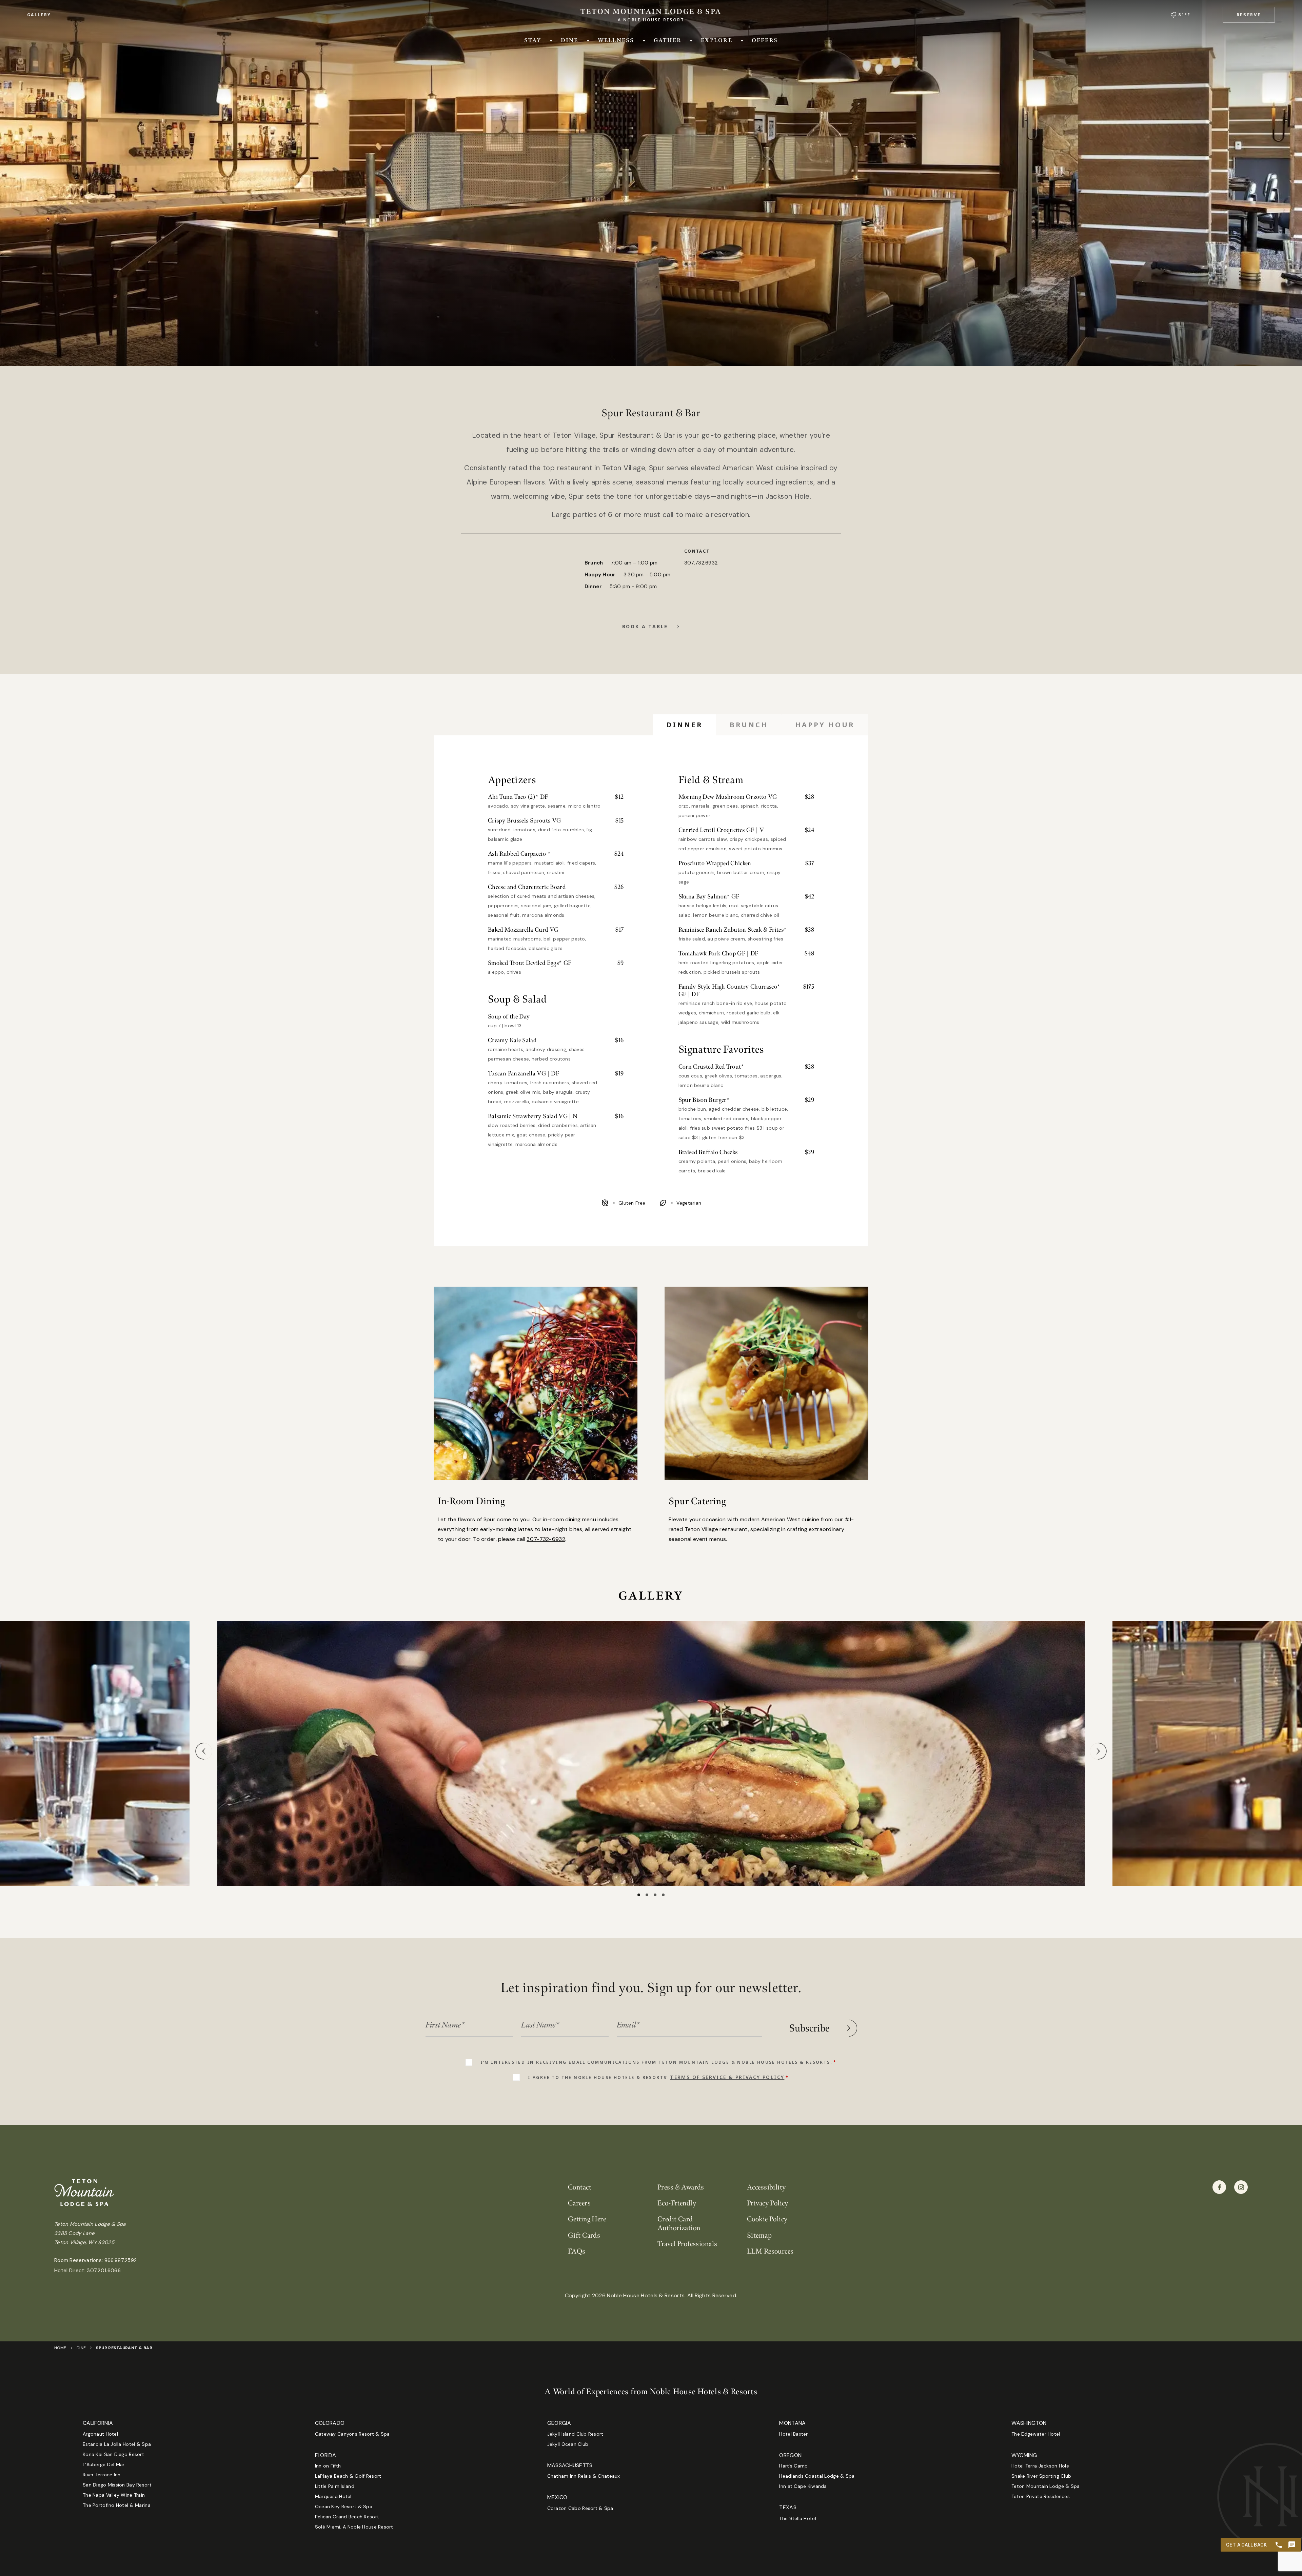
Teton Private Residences (1041, 2496)
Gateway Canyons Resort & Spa (352, 2434)
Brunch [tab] (749, 725)
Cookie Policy (767, 2219)
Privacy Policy (768, 2203)
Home (60, 2348)
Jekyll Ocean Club (568, 2444)
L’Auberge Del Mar (104, 2464)
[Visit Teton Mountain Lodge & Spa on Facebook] (1219, 2187)
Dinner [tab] (684, 725)
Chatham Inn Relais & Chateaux (584, 2476)
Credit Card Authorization (679, 2223)
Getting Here (587, 2219)
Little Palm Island (335, 2486)
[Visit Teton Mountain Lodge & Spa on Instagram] (1241, 2187)
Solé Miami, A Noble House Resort (354, 2527)
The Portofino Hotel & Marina (117, 2505)
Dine (570, 40)
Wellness (616, 40)
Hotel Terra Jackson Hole (1040, 2466)
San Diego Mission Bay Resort (117, 2485)
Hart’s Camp (793, 2466)
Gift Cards (584, 2235)
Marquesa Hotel (333, 2496)
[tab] (639, 1895)
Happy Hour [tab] (825, 725)
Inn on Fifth (328, 2466)
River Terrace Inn (102, 2475)
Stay (533, 40)
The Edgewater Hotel (1036, 2434)
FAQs (577, 2251)
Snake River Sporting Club (1041, 2476)
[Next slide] (1098, 1751)
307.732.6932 (701, 563)
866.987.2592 (121, 2260)
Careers (579, 2203)
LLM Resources (770, 2251)
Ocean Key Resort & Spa (344, 2506)
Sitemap (759, 2235)
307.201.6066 (104, 2271)
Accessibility (766, 2187)
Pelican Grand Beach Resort (347, 2517)
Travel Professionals (687, 2244)
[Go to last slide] (204, 1751)
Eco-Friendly (677, 2203)
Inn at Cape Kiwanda (803, 2486)
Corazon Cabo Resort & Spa (580, 2508)
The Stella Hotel (797, 2518)
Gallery (39, 15)
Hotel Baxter (793, 2434)
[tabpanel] (651, 976)
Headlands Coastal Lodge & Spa (817, 2476)
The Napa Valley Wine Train (114, 2495)
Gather (668, 40)
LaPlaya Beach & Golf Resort (348, 2476)
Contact (580, 2187)
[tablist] (760, 725)
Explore (717, 40)
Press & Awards (681, 2187)
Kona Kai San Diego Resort (113, 2454)
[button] (1249, 15)
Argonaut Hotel (100, 2434)
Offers (765, 40)
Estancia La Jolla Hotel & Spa (117, 2444)
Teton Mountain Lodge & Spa (1045, 2486)
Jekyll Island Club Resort (575, 2434)
